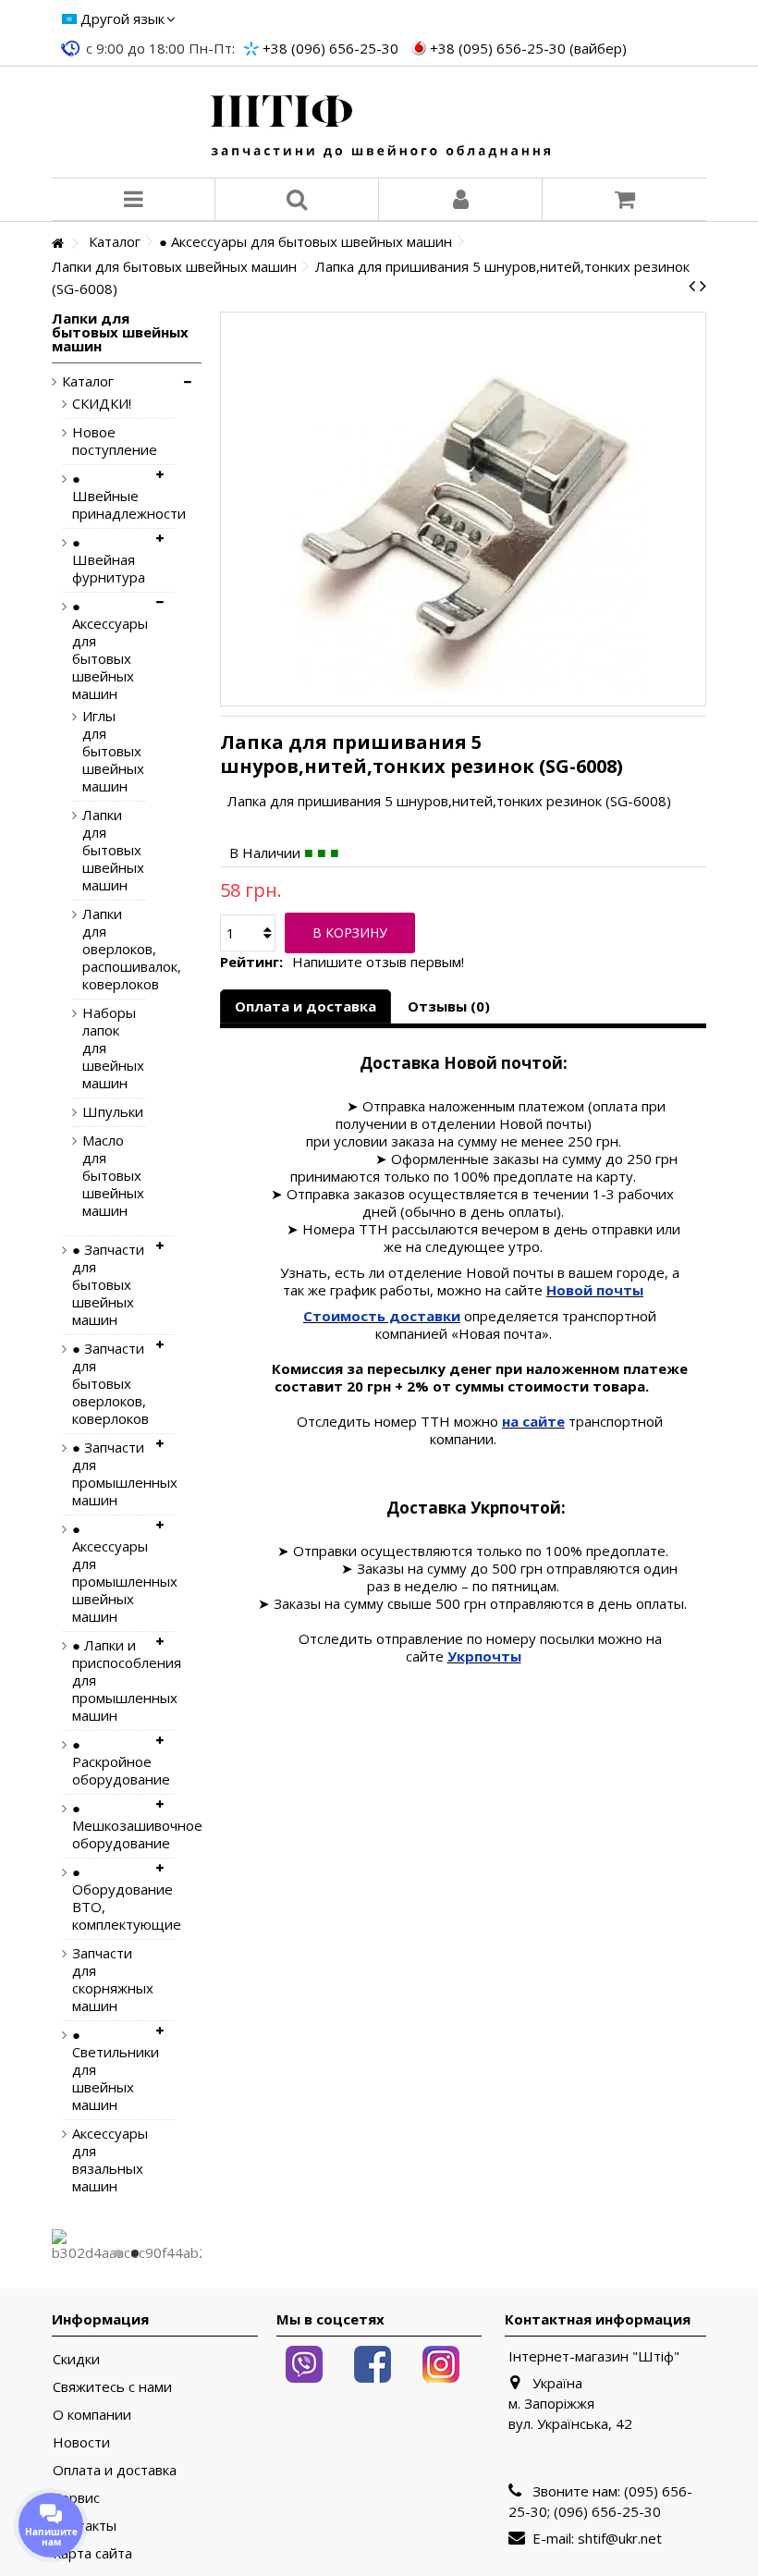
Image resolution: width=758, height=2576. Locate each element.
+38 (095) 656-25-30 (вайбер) (528, 48)
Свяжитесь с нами (112, 2387)
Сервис (76, 2498)
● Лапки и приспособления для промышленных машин (109, 1681)
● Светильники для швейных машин (109, 2070)
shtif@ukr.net (620, 2538)
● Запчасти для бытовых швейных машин (108, 1285)
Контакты (85, 2526)
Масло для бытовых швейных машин (100, 1176)
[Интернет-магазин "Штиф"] (379, 122)
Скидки (76, 2359)
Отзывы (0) (449, 1006)
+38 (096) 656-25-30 (330, 48)
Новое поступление (109, 441)
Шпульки (100, 1112)
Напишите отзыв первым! (378, 962)
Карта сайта (92, 2553)
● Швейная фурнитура (109, 560)
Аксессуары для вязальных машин (109, 2160)
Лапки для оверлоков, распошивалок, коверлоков (100, 949)
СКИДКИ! (102, 404)
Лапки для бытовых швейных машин (100, 850)
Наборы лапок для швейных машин (100, 1048)
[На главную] (57, 244)
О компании (92, 2415)
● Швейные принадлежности (109, 496)
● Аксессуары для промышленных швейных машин (109, 1573)
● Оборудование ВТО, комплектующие (109, 1898)
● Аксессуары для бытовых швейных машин (109, 650)
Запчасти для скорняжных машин (109, 1980)
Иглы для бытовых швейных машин (100, 751)
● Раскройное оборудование (109, 1762)
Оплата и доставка (306, 1006)
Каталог (88, 381)
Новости (81, 2442)
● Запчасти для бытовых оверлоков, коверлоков (109, 1384)
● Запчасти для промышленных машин (109, 1474)
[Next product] (703, 286)
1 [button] (118, 2253)
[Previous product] (692, 286)
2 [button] (135, 2253)
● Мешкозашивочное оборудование (109, 1826)
